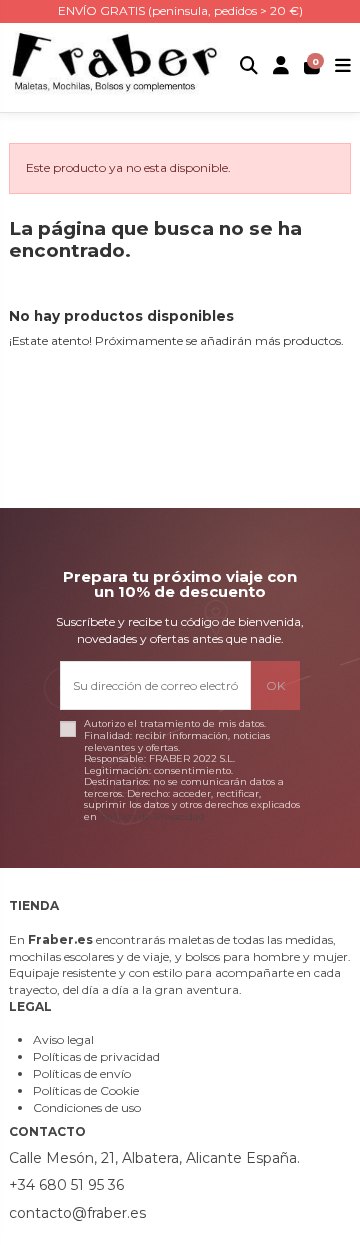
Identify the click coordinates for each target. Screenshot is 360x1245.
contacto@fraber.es (77, 1213)
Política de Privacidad (152, 816)
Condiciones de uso (87, 1107)
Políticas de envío (82, 1073)
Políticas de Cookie (86, 1090)
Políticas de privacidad (96, 1056)
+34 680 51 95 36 (66, 1185)
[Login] (281, 67)
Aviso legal (63, 1039)
